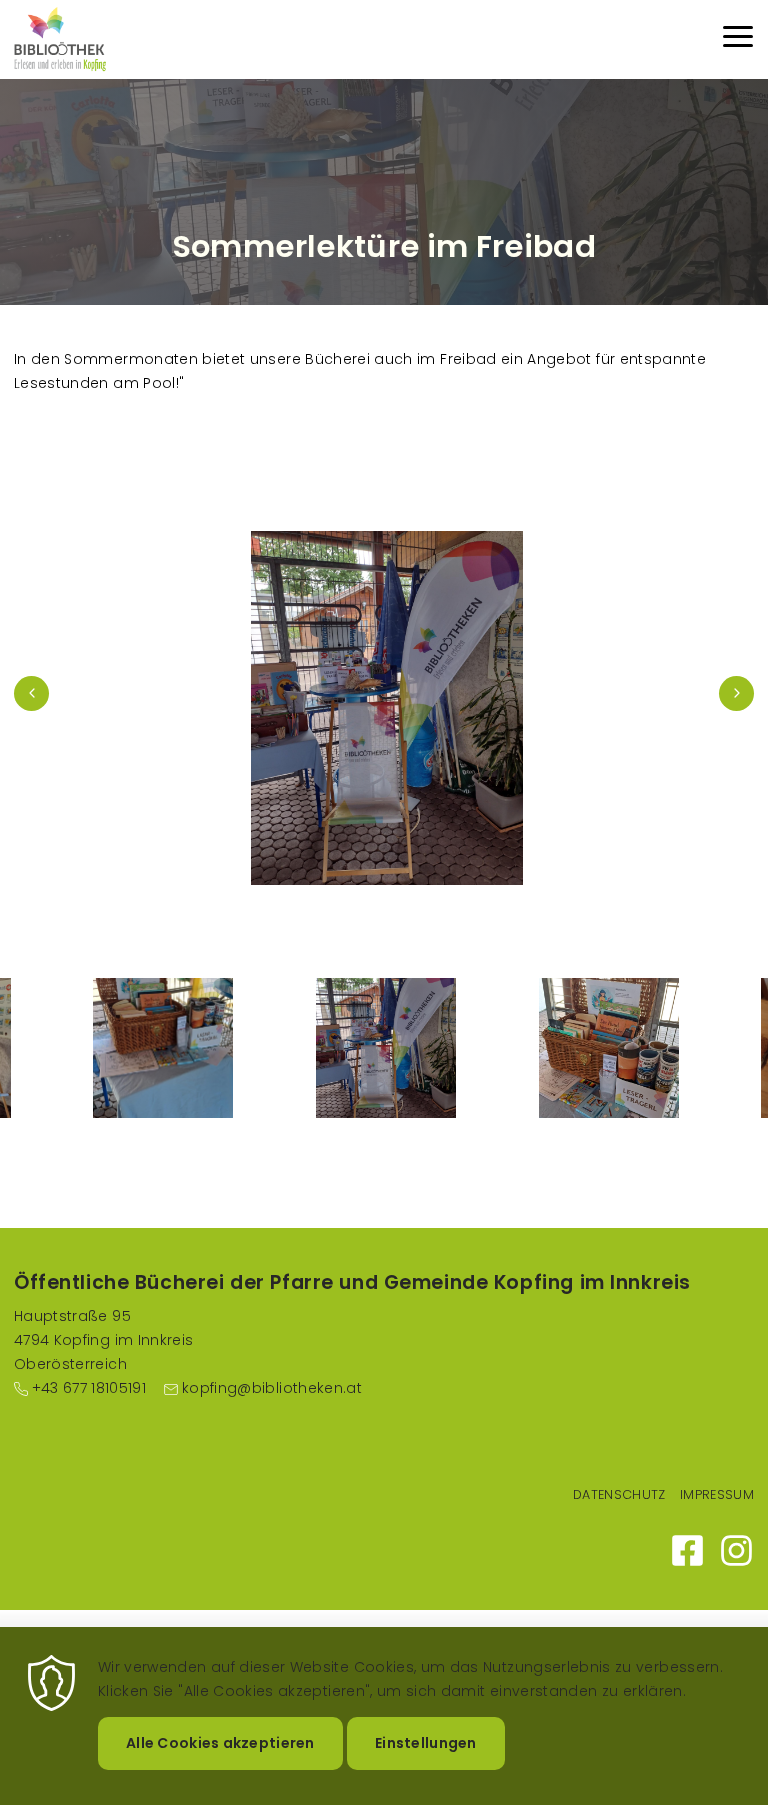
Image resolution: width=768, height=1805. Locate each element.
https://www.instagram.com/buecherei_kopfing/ (736, 1550)
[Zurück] (31, 693)
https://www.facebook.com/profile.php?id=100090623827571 (687, 1550)
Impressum (717, 1494)
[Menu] (738, 39)
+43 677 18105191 (89, 1388)
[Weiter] (736, 693)
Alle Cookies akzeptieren (220, 1743)
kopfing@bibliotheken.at (272, 1388)
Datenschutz (619, 1494)
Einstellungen (426, 1743)
